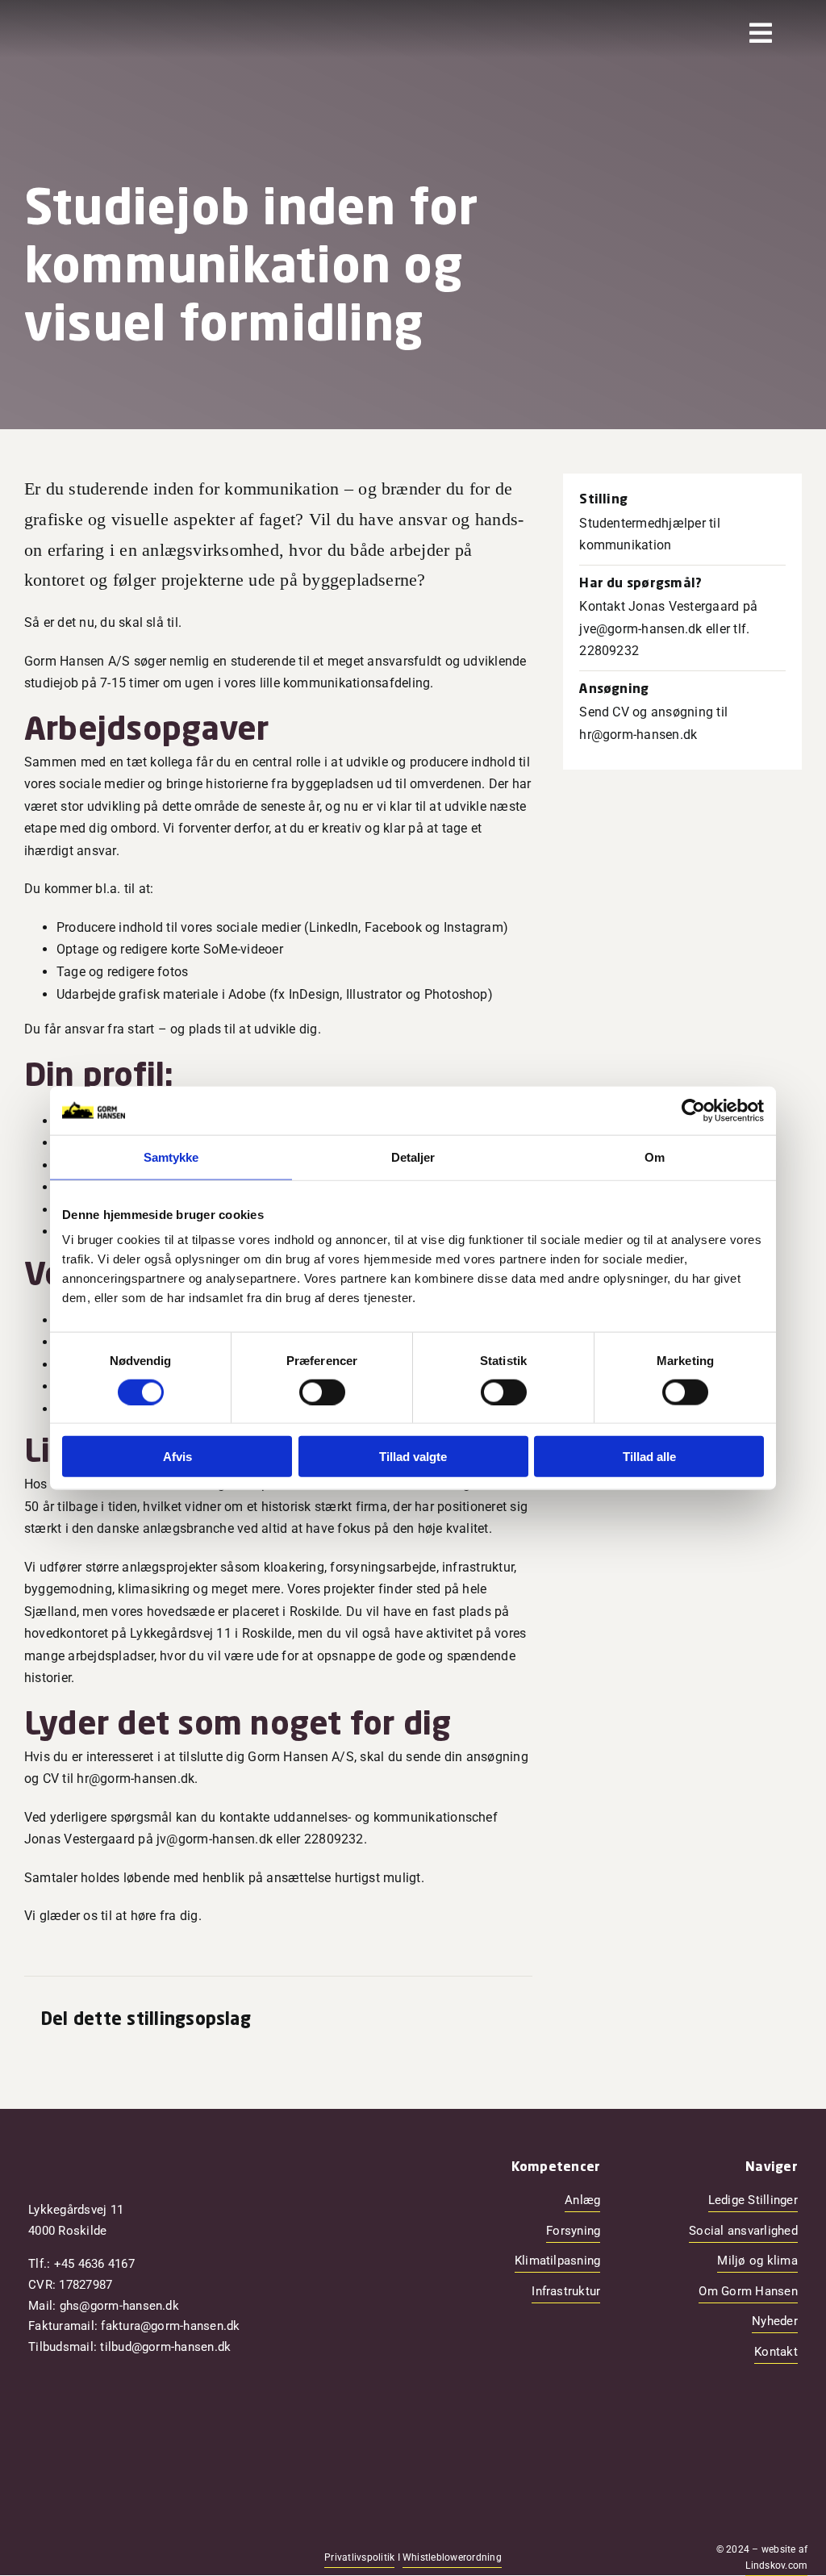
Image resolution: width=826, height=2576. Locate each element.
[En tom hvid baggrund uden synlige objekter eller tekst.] (104, 23)
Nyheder (775, 2321)
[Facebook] (399, 2021)
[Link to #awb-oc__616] (761, 33)
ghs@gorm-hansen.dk (119, 2306)
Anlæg (582, 2200)
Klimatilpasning (558, 2261)
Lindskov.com (776, 2566)
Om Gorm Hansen (748, 2291)
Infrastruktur (566, 2291)
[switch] (322, 1392)
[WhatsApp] (477, 2021)
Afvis (177, 1457)
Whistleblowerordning (452, 2557)
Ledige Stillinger (753, 2200)
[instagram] (49, 2557)
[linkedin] (101, 2557)
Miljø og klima (757, 2261)
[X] (425, 2021)
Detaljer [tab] (413, 1156)
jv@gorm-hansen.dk (215, 1839)
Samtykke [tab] (171, 1156)
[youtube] (75, 2557)
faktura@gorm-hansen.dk (170, 2326)
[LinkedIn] (451, 2021)
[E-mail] (503, 2021)
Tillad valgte (413, 1457)
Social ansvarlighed (743, 2231)
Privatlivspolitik (359, 2557)
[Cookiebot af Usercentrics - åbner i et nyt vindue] (693, 1110)
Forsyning (573, 2231)
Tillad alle (649, 1457)
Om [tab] (655, 1156)
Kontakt (776, 2352)
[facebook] (23, 2557)
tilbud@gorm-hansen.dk (165, 2347)
